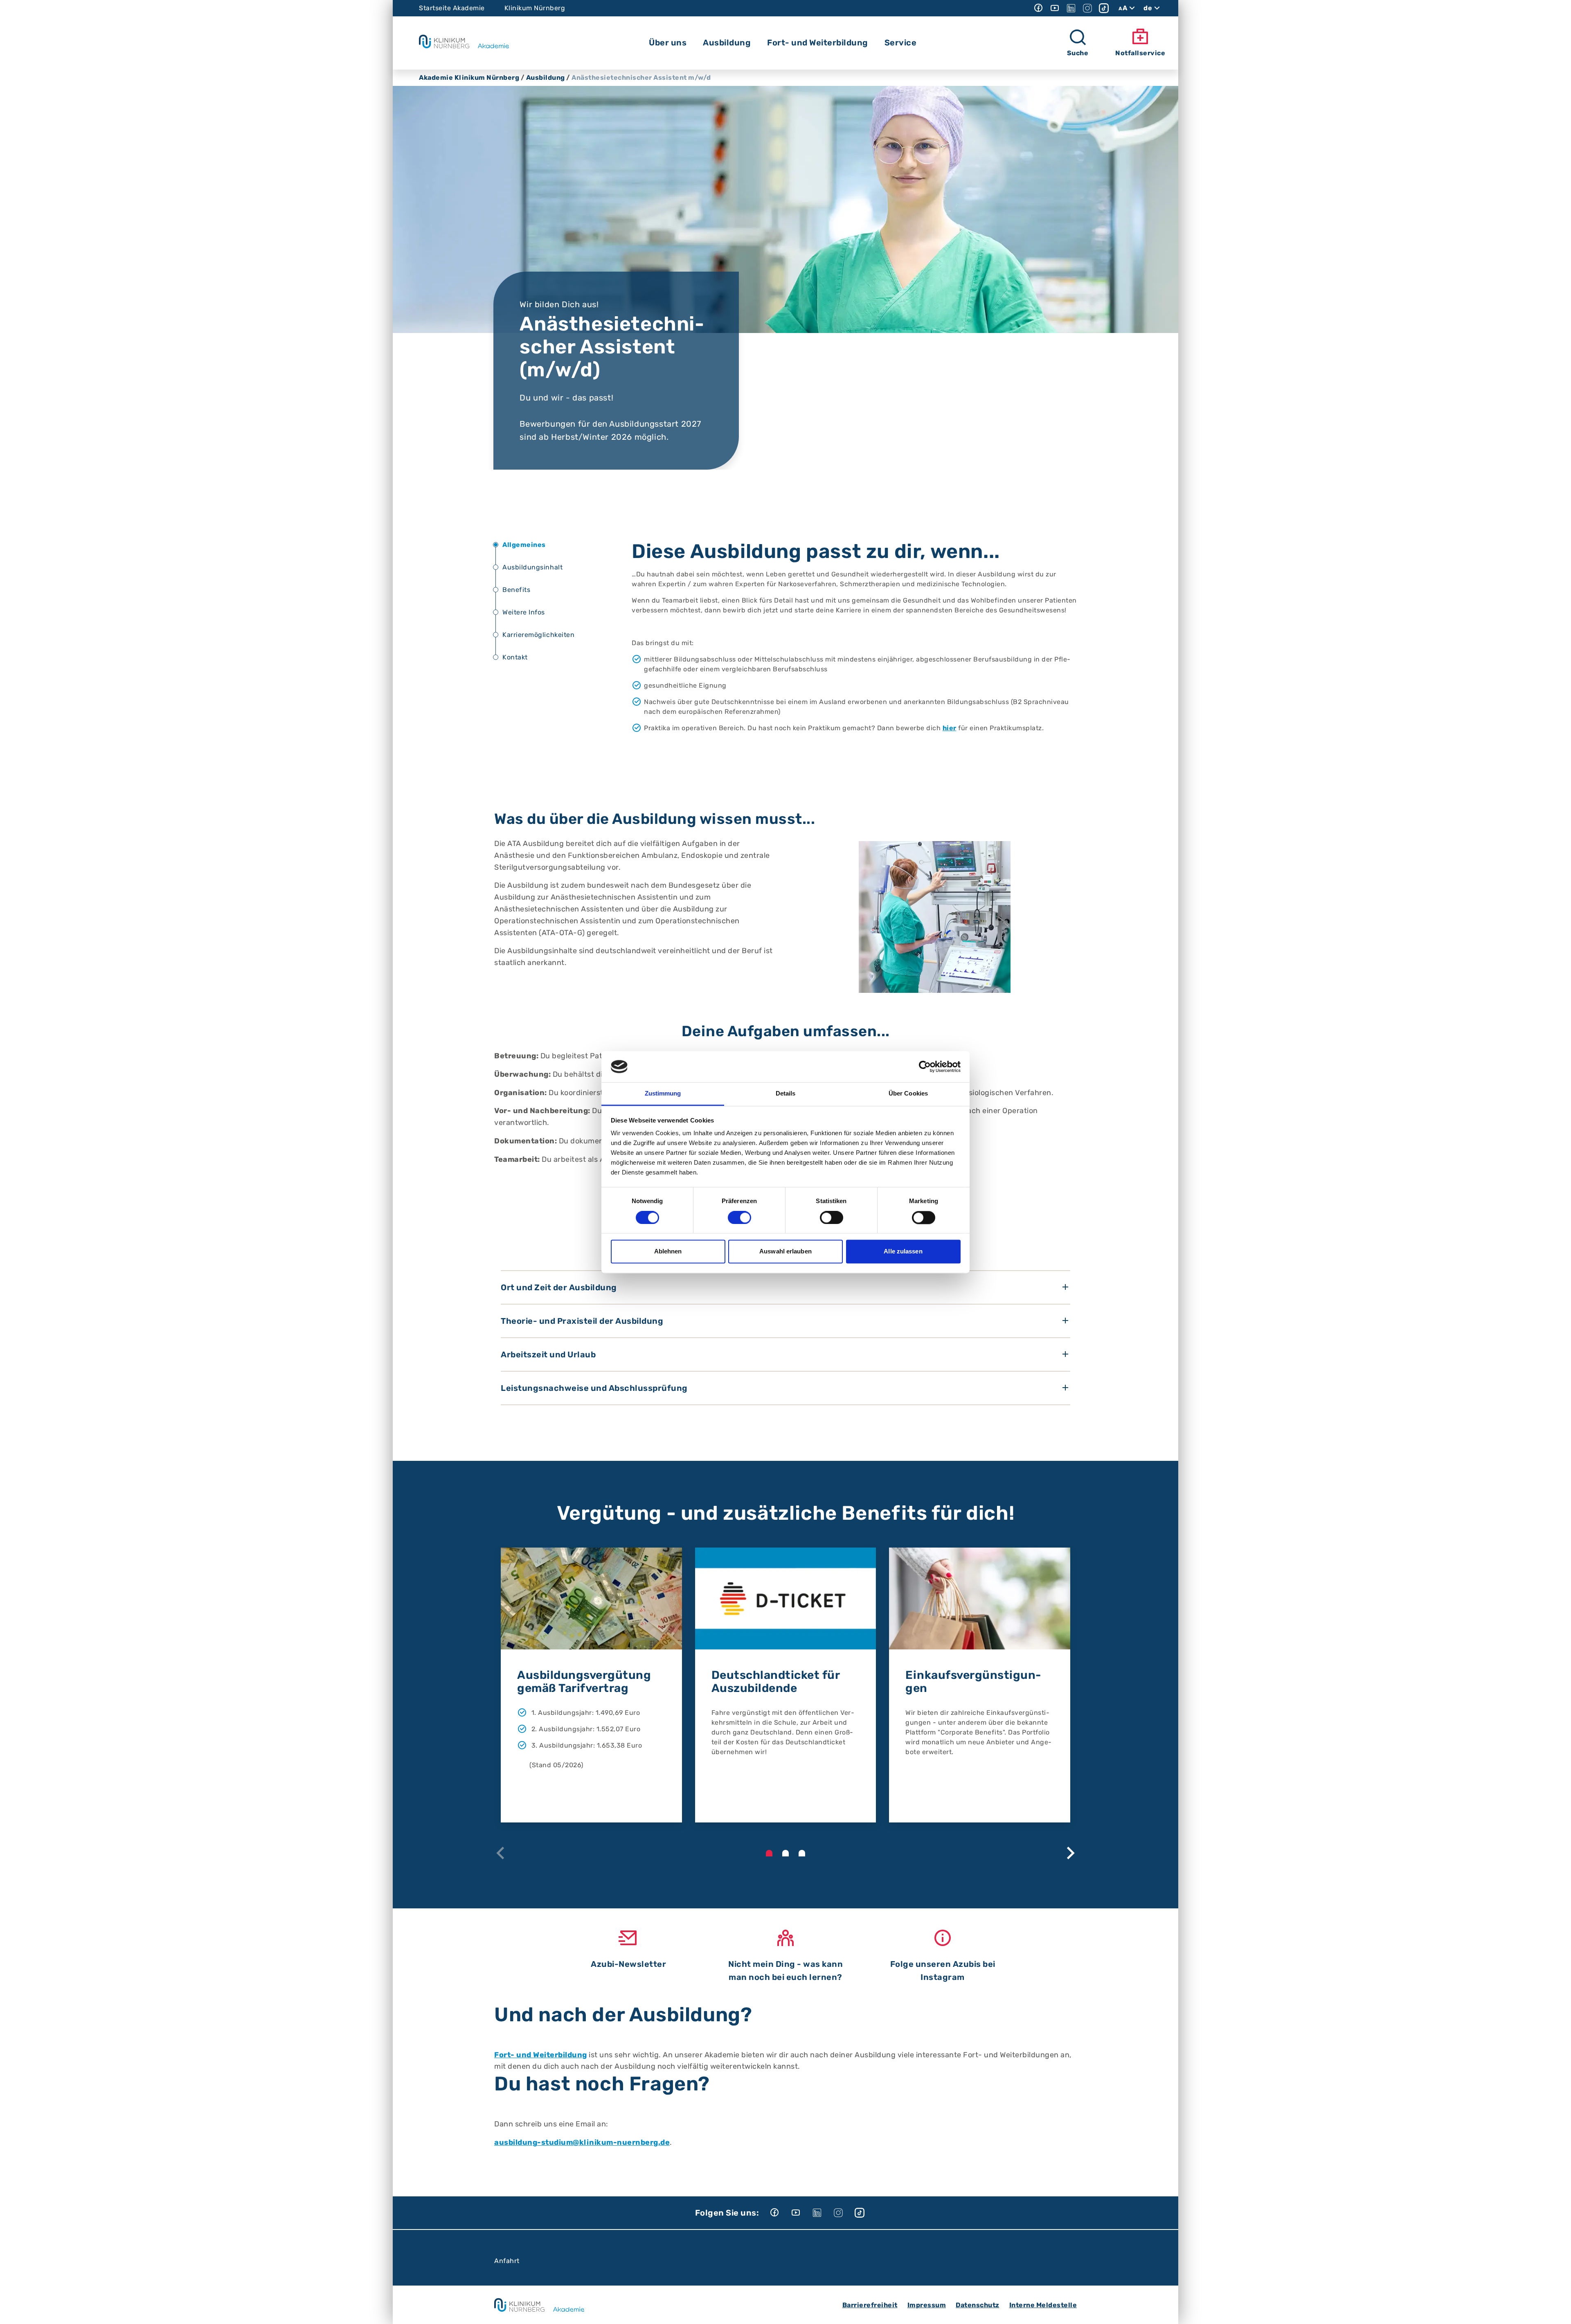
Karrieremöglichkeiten (538, 635)
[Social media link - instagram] (1087, 8)
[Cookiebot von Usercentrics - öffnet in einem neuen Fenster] (925, 1066)
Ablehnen (668, 1252)
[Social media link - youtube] (1055, 8)
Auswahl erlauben (785, 1252)
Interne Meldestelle (1043, 2305)
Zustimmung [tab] (663, 1094)
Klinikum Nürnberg (535, 8)
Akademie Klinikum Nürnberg (469, 78)
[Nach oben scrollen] (1557, 2310)
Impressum (927, 2305)
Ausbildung (546, 78)
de (1148, 8)
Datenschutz (978, 2305)
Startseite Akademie (452, 8)
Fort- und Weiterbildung (541, 2055)
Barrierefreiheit (870, 2305)
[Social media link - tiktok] (1104, 8)
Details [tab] (786, 1094)
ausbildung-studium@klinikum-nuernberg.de (582, 2142)
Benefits (516, 590)
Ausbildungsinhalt (532, 567)
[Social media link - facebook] (1038, 8)
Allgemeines (524, 545)
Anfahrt (507, 2261)
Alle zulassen (903, 1252)
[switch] (739, 1217)
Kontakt (515, 657)
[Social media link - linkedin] (1071, 8)
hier (950, 728)
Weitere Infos (524, 612)
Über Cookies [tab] (908, 1094)
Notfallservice (1140, 53)
